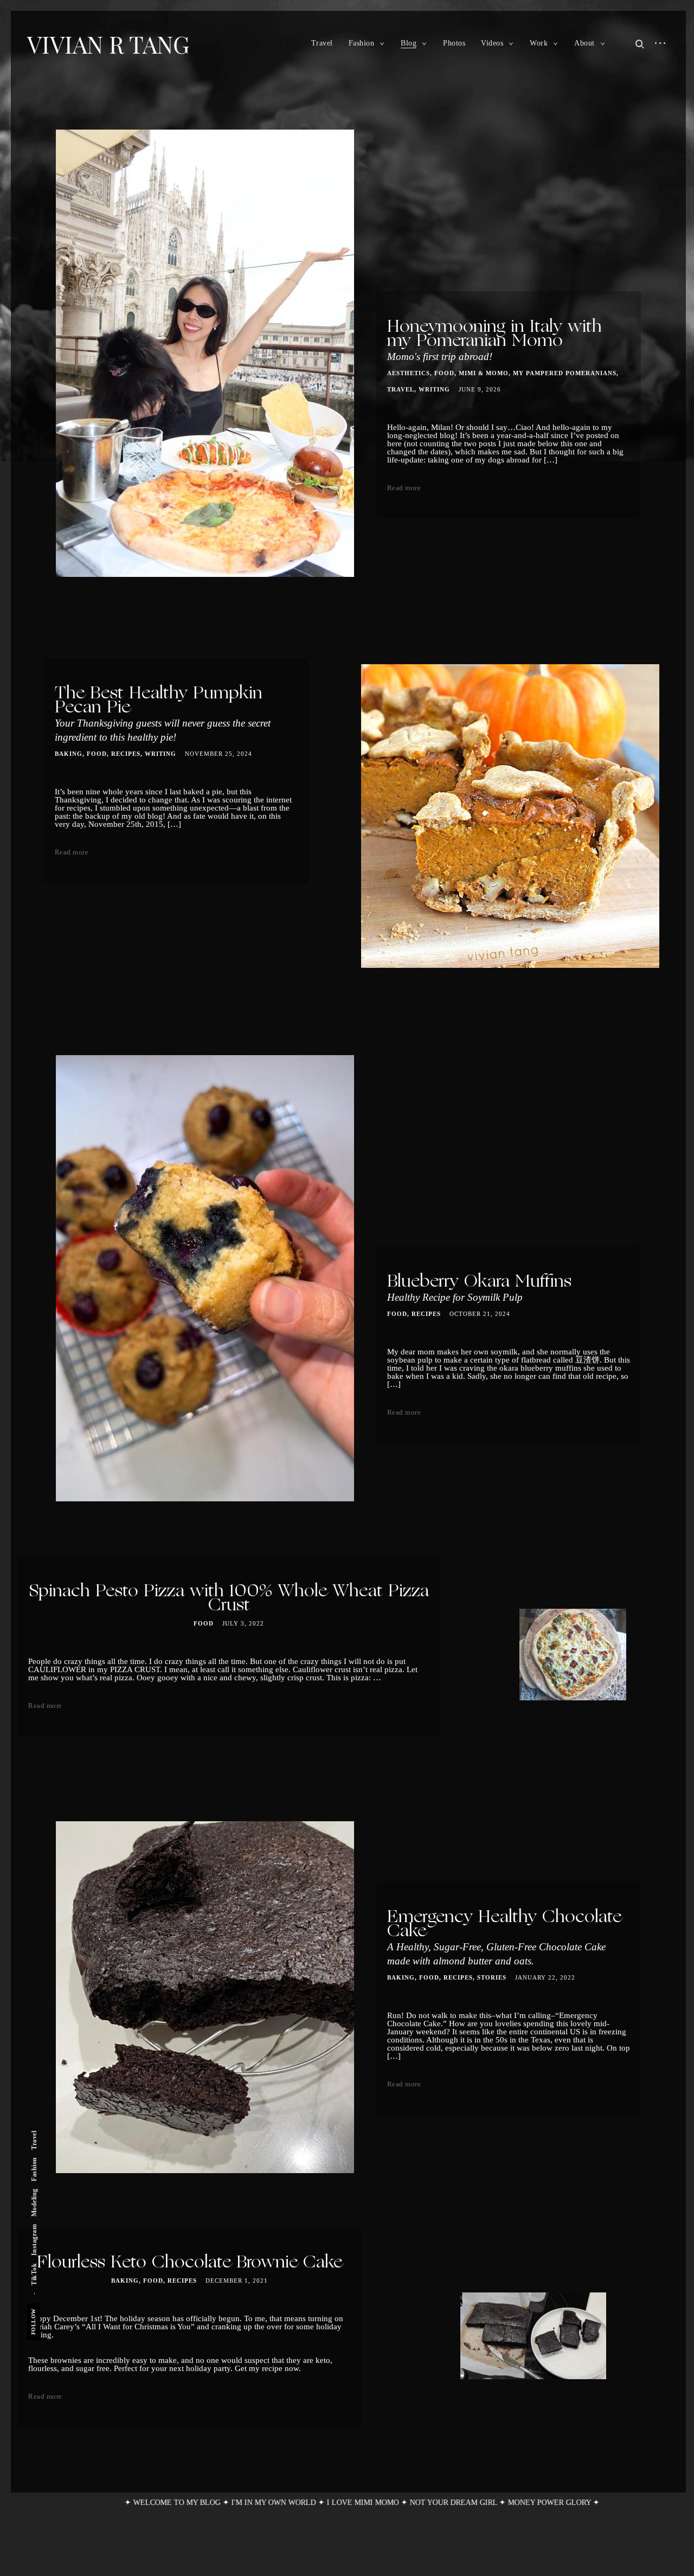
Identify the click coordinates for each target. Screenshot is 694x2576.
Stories (492, 1977)
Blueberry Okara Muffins (479, 1288)
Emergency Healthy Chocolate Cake (504, 1938)
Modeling (34, 2202)
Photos (454, 43)
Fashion (362, 43)
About (584, 43)
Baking (69, 754)
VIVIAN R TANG (108, 44)
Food (444, 373)
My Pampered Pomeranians (565, 373)
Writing (434, 389)
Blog (409, 43)
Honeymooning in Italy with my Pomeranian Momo (494, 341)
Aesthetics (409, 373)
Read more (404, 488)
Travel (322, 43)
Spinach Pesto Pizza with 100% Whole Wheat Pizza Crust (229, 1599)
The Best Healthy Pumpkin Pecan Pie (163, 714)
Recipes (126, 754)
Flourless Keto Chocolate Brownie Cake (189, 2263)
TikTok (34, 2274)
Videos (492, 43)
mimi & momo (484, 373)
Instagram (34, 2240)
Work (539, 43)
